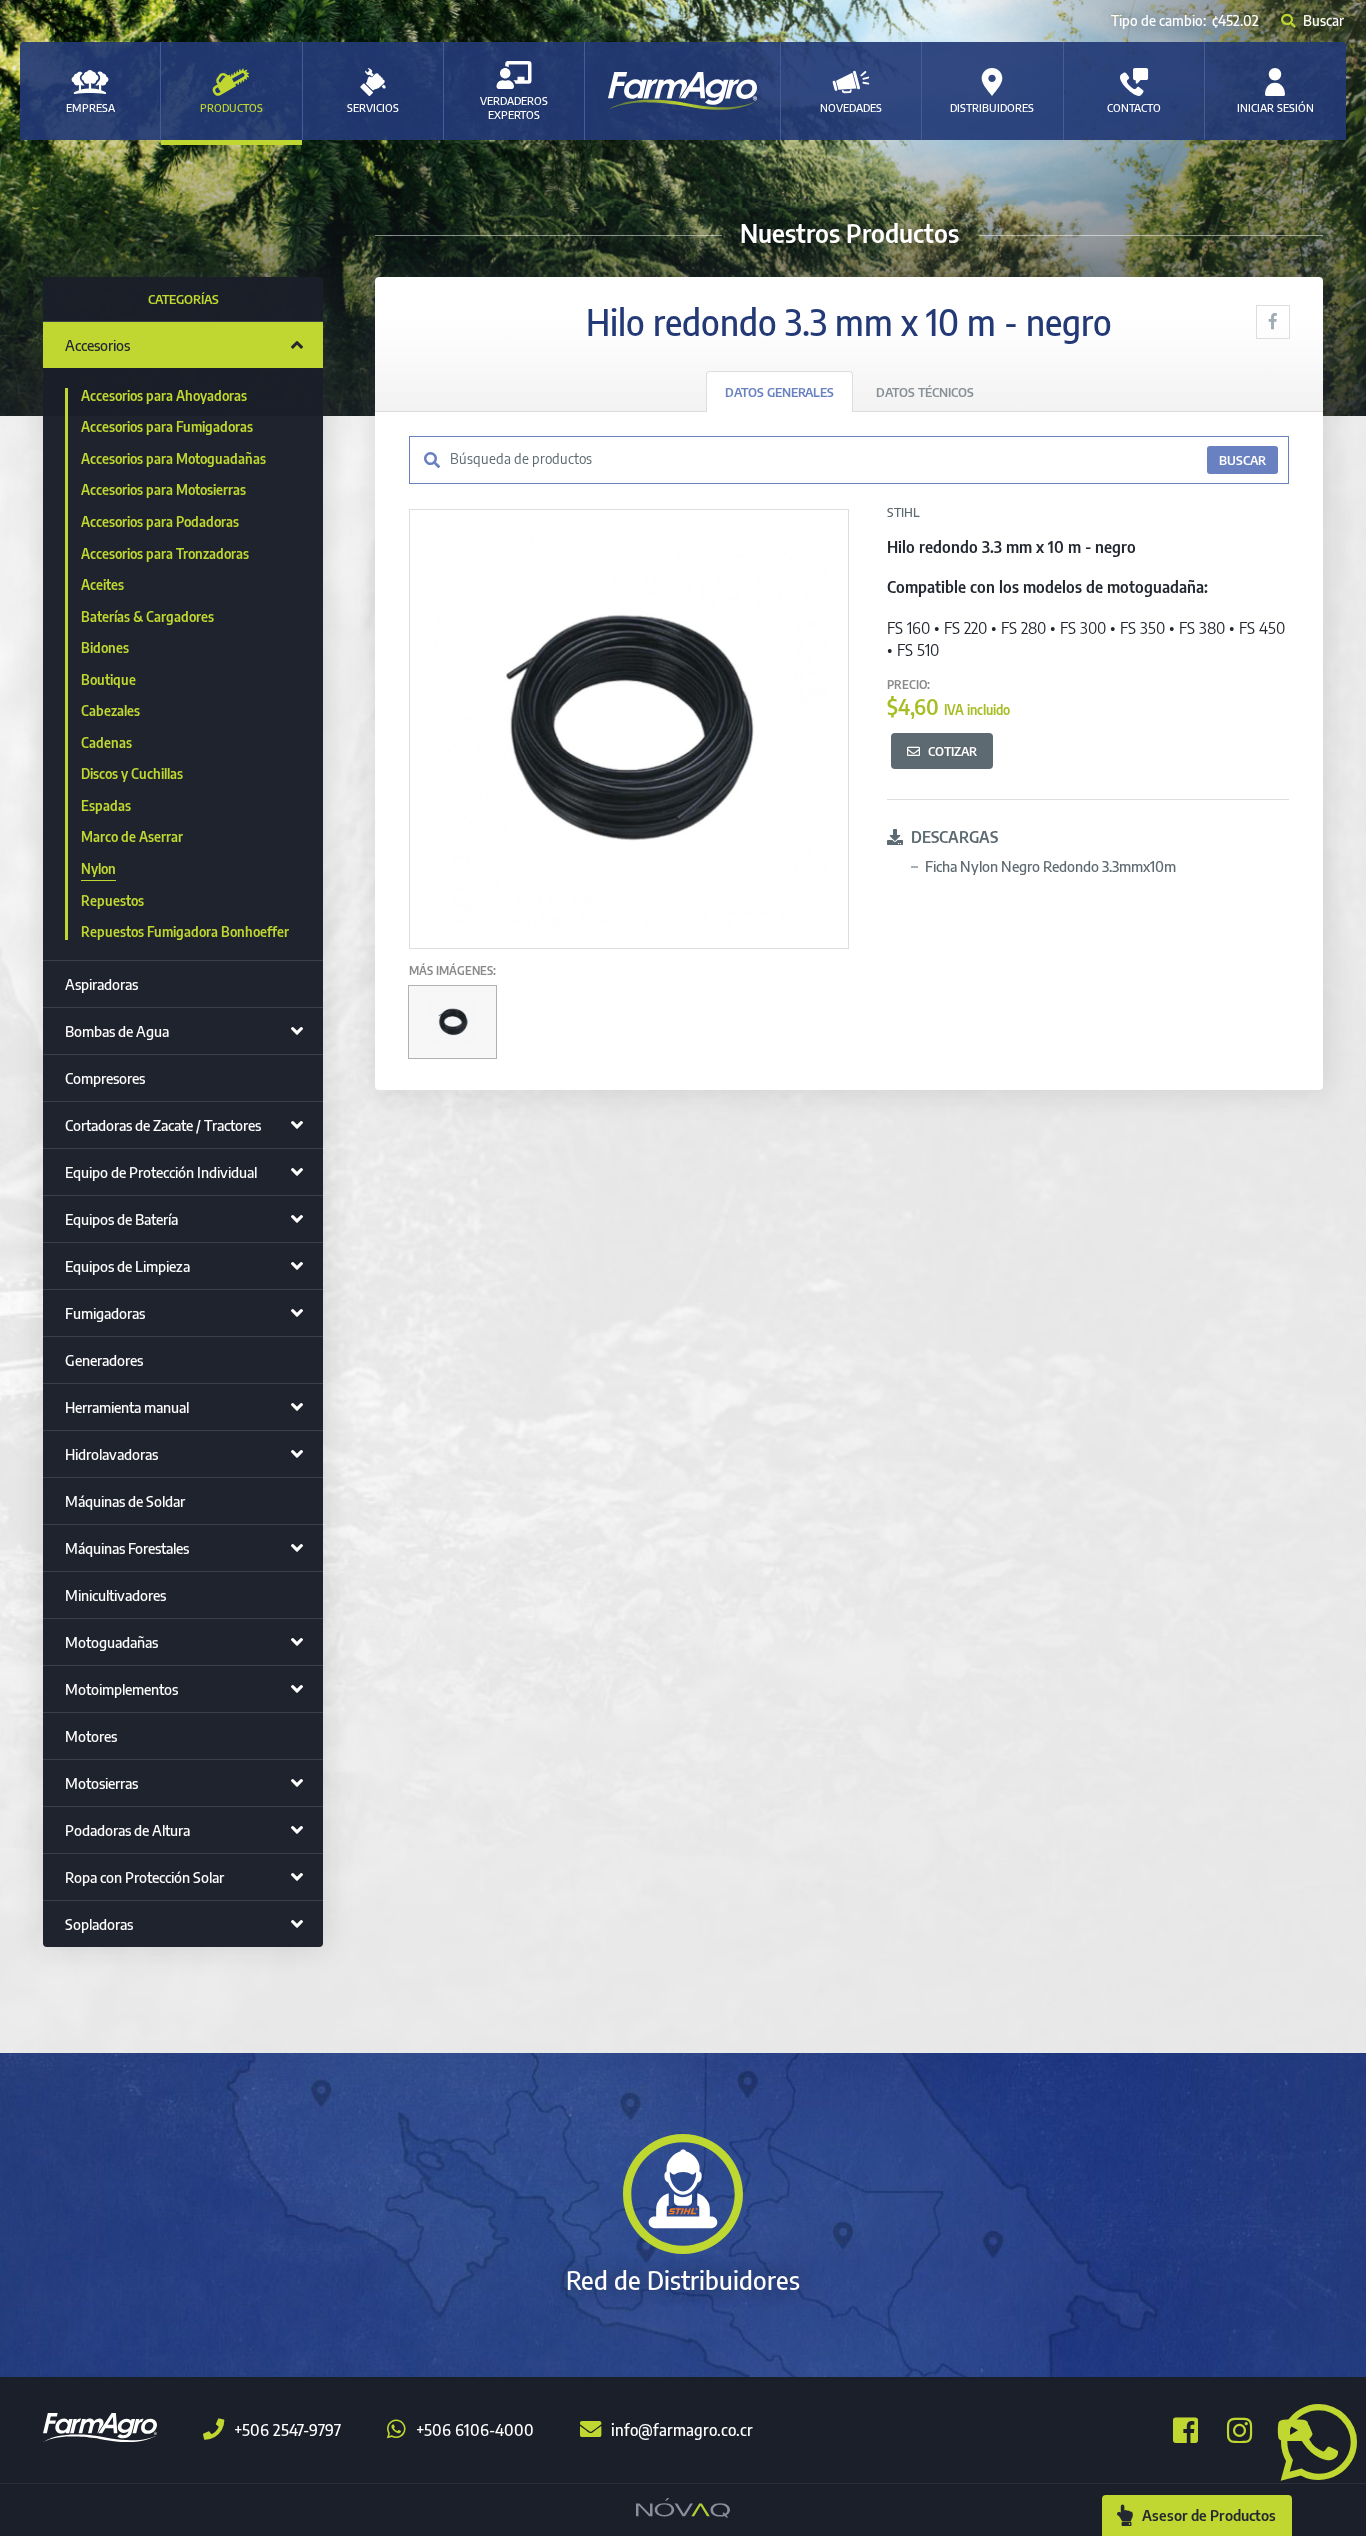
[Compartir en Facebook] (1273, 322)
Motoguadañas (111, 1642)
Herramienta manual (127, 1407)
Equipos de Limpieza (127, 1266)
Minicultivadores (115, 1595)
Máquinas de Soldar (125, 1501)
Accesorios (97, 345)
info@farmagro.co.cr (682, 2430)
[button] (1311, 2440)
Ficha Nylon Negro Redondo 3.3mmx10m (1050, 866)
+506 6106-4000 (475, 2430)
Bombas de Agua (117, 1031)
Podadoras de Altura (127, 1830)
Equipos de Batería (121, 1219)
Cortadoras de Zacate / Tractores (163, 1125)
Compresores (105, 1078)
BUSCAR (1242, 460)
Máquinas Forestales (127, 1548)
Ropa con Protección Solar (144, 1877)
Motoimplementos (121, 1689)
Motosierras (101, 1783)
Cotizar (952, 751)
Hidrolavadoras (111, 1454)
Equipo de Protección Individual (161, 1172)
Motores (91, 1736)
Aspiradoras (101, 984)
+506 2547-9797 (287, 2430)
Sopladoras (99, 1924)
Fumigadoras (105, 1313)
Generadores (104, 1360)
